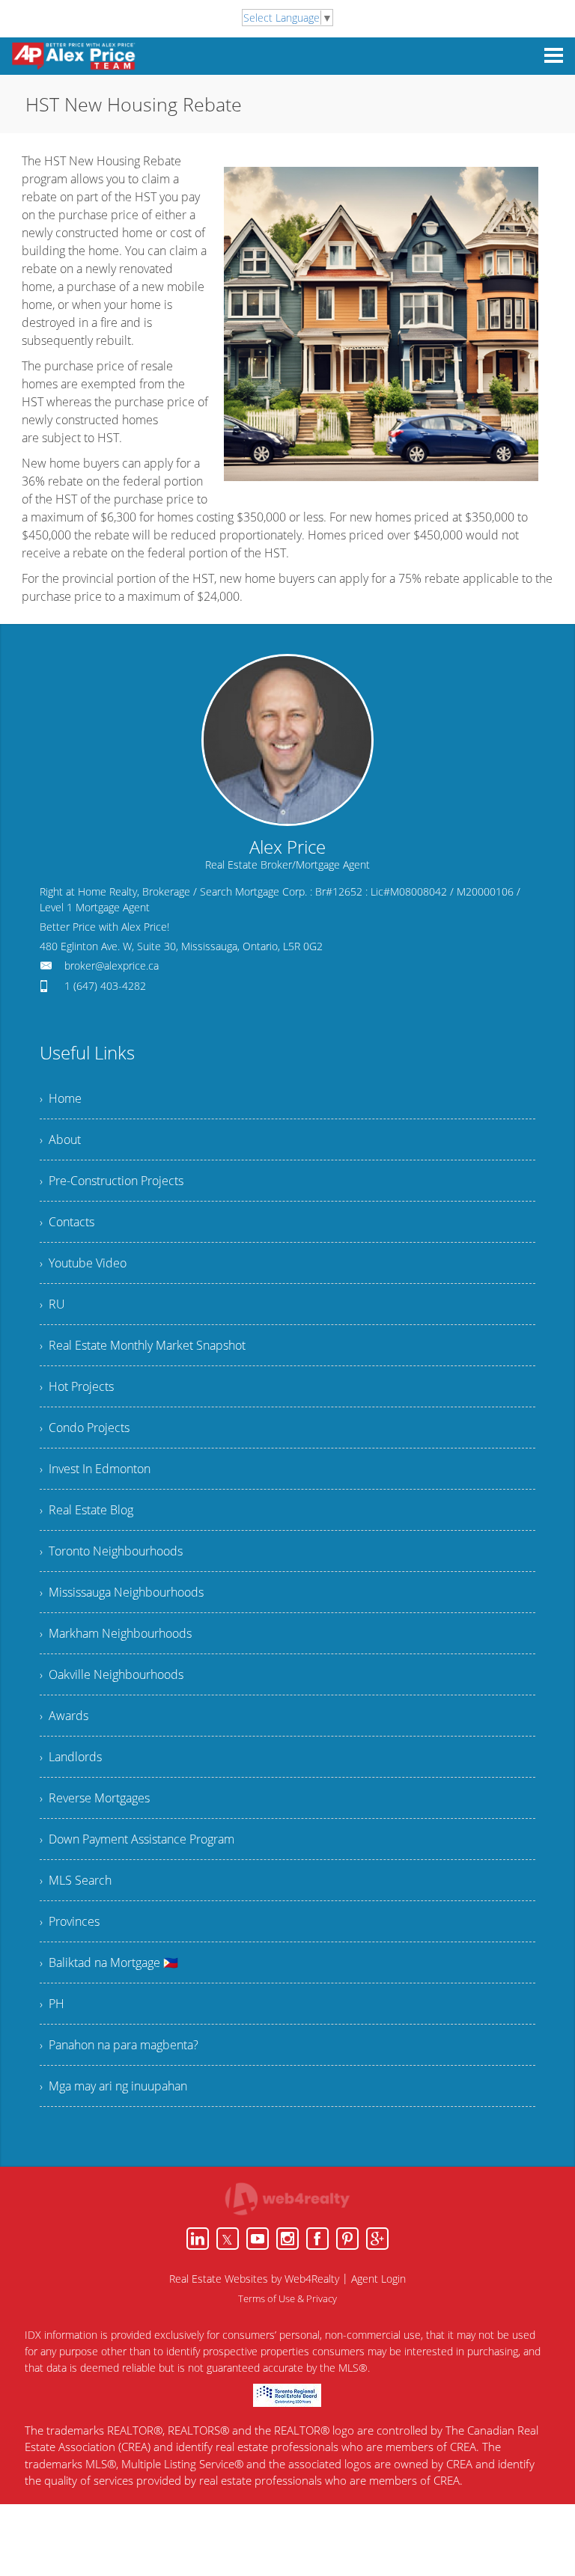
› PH (52, 2004)
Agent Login (378, 2279)
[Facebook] (317, 2239)
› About (60, 1139)
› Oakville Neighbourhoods (112, 1674)
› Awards (64, 1716)
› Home (61, 1098)
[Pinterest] (347, 2239)
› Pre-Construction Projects (112, 1181)
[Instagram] (287, 2239)
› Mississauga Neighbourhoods (122, 1592)
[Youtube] (258, 2239)
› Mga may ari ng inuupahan (113, 2086)
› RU (52, 1304)
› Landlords (71, 1757)
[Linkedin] (198, 2239)
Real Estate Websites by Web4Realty (254, 2279)
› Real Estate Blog (86, 1510)
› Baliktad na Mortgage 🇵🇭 (109, 1962)
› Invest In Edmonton (95, 1469)
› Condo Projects (85, 1428)
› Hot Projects (77, 1386)
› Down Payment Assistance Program (137, 1839)
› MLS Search (76, 1880)
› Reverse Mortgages (95, 1798)
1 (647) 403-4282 (105, 986)
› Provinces (70, 1921)
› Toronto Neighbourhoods (111, 1551)
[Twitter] (228, 2239)
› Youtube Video (83, 1263)
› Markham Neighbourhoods (116, 1633)
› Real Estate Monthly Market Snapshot (143, 1345)
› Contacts (67, 1222)
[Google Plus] (377, 2239)
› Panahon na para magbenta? (119, 2045)
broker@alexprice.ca (112, 966)
